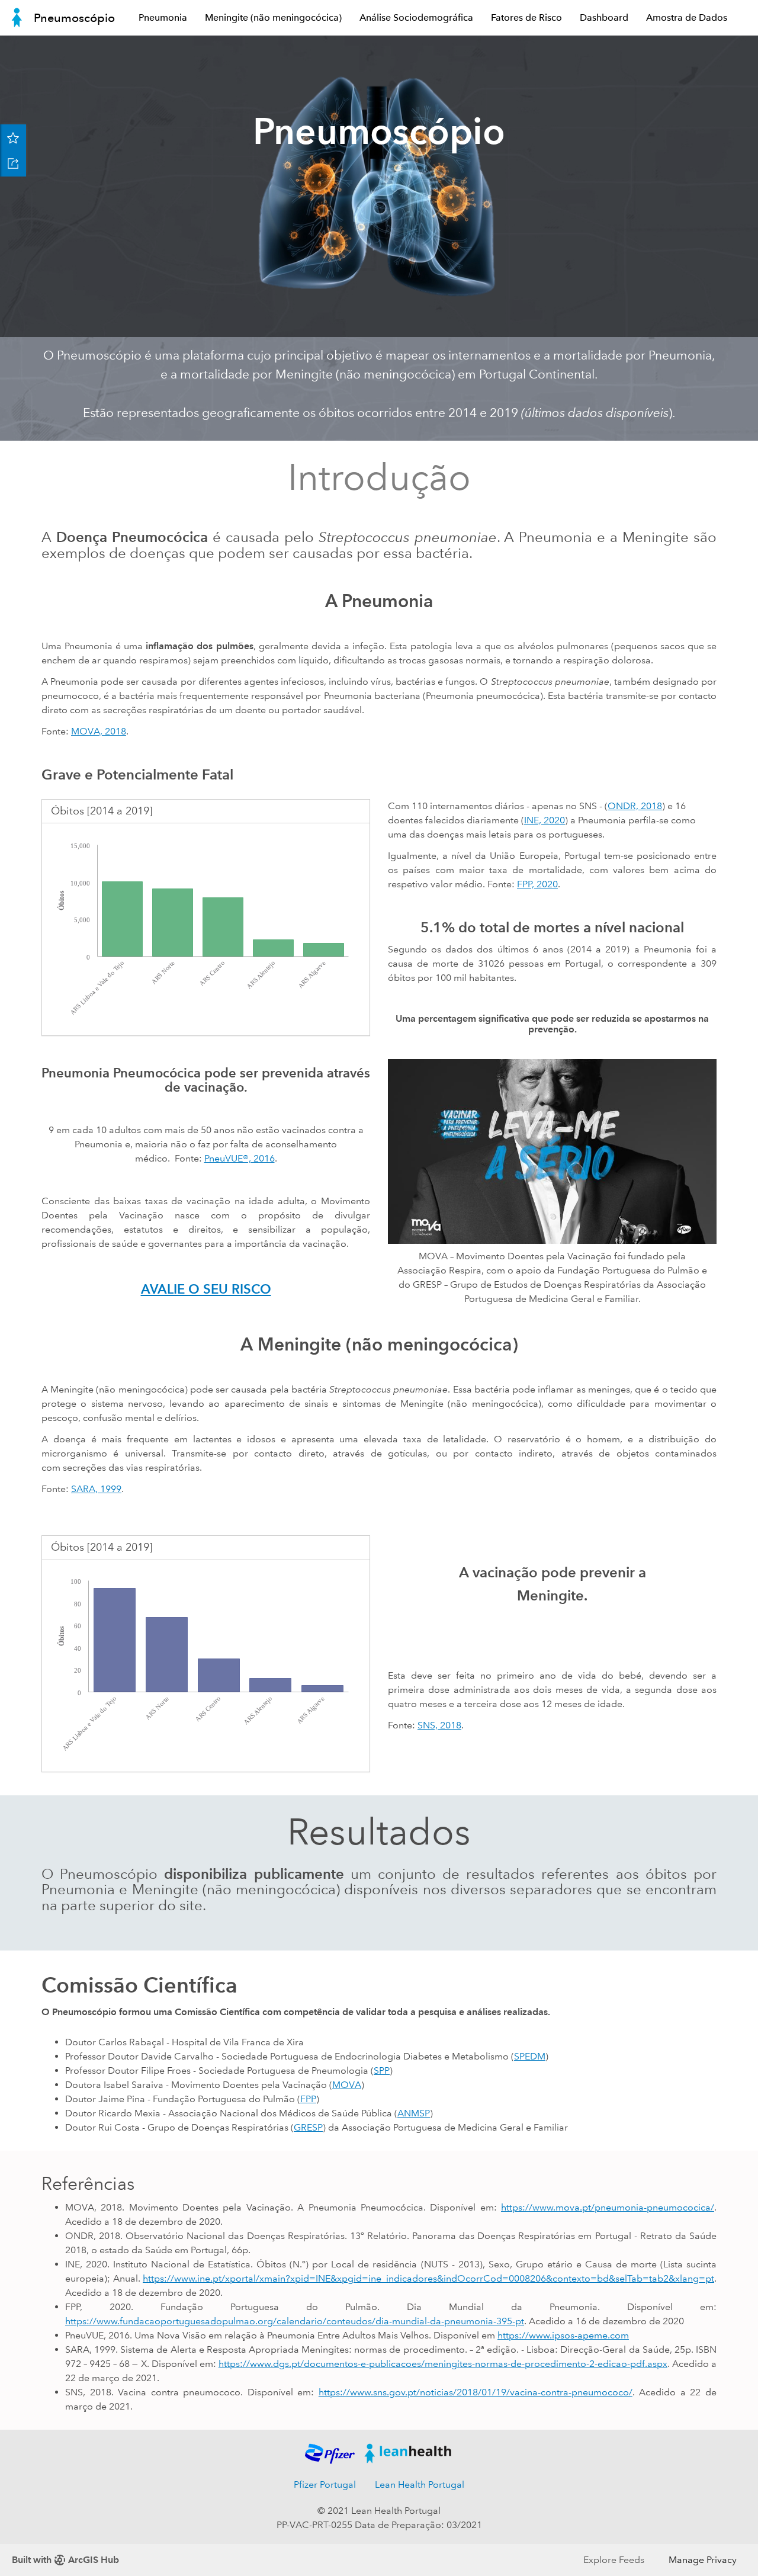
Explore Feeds (614, 2560)
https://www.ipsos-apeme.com (563, 2335)
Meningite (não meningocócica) (273, 17)
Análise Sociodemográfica (416, 17)
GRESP (308, 2127)
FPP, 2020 (537, 884)
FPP (308, 2099)
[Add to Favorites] (13, 137)
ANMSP (414, 2113)
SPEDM (530, 2056)
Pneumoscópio (74, 18)
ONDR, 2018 (635, 806)
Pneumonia (163, 17)
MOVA (347, 2085)
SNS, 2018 (439, 1725)
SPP (382, 2070)
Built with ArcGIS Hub (65, 2560)
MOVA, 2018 (99, 731)
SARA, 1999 (96, 1489)
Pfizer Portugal (325, 2484)
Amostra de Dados (687, 17)
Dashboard (604, 17)
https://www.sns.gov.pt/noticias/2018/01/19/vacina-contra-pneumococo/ (476, 2392)
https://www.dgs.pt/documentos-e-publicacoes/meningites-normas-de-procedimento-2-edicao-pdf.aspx (443, 2364)
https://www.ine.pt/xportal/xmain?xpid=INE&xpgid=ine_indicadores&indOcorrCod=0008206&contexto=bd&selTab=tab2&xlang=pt (428, 2278)
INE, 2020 (545, 820)
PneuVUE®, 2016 (240, 1158)
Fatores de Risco (526, 17)
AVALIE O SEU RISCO (206, 1289)
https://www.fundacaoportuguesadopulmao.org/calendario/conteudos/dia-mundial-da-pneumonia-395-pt (295, 2321)
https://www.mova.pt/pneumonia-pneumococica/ (608, 2207)
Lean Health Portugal (420, 2484)
